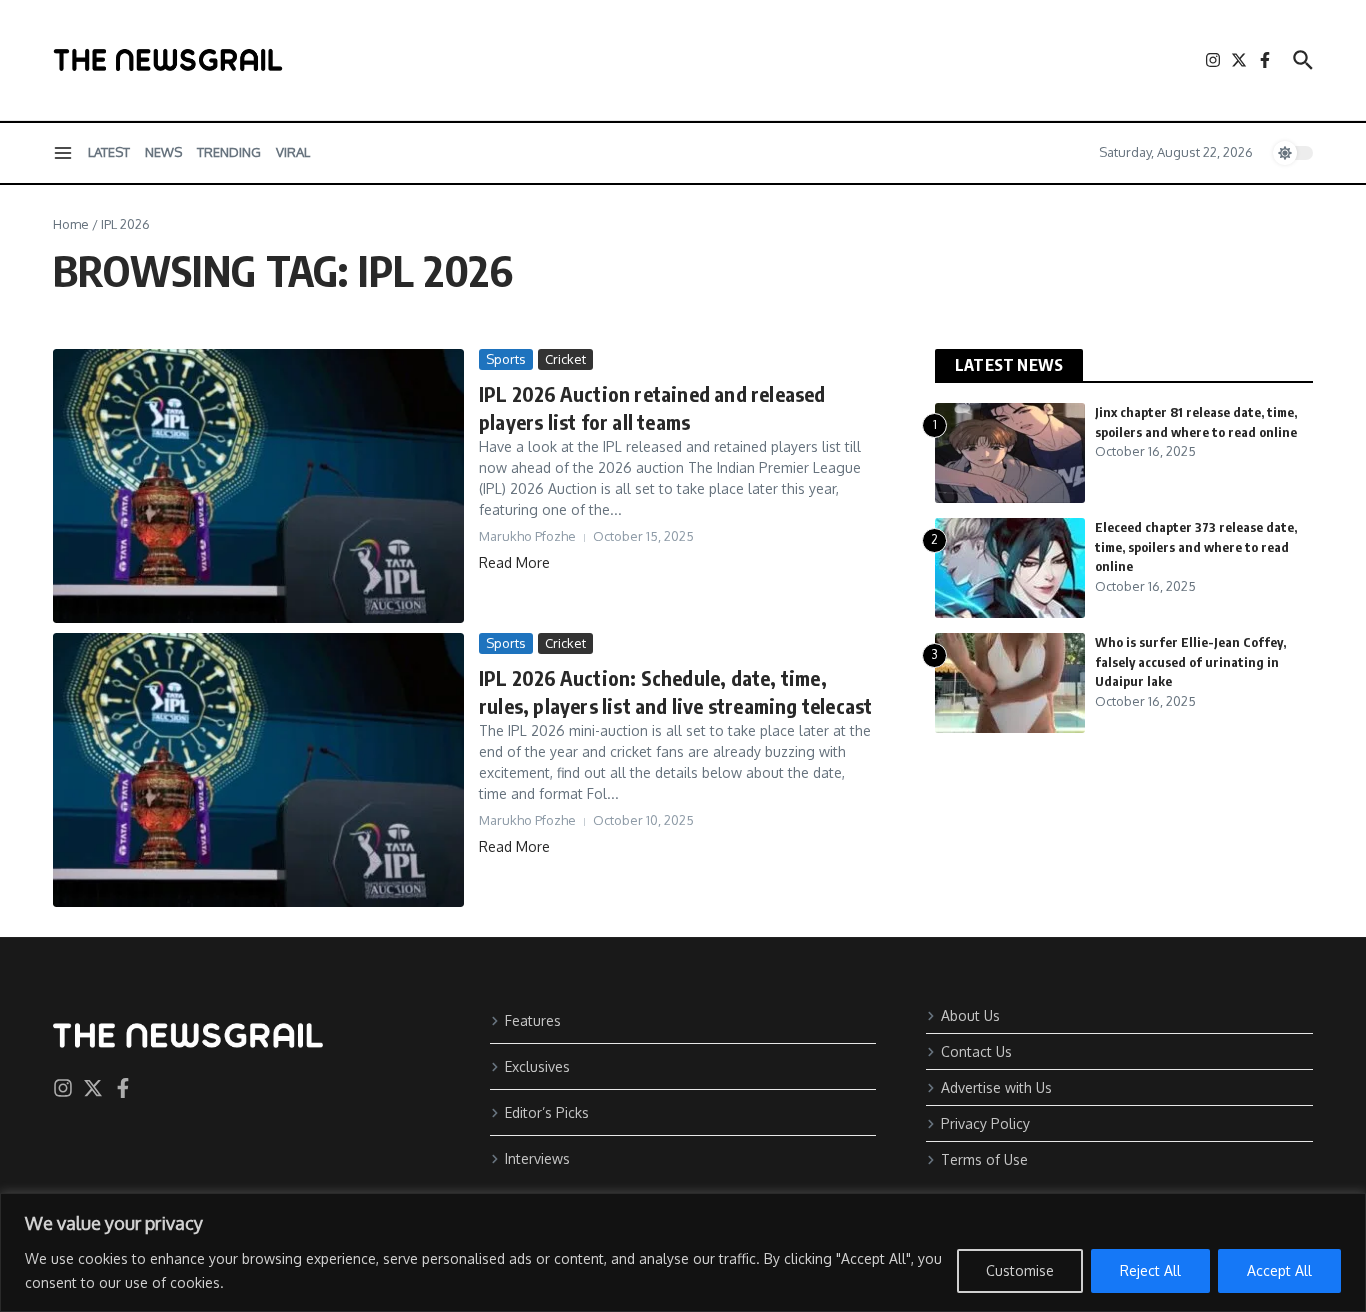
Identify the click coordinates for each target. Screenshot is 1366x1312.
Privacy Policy (985, 1123)
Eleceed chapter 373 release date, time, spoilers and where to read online (1196, 546)
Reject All (1150, 1270)
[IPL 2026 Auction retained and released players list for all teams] (258, 486)
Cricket (565, 359)
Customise (1020, 1270)
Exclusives (537, 1066)
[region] (683, 1252)
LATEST (109, 152)
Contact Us (976, 1051)
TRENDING (229, 152)
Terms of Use (984, 1159)
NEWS (163, 152)
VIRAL (293, 152)
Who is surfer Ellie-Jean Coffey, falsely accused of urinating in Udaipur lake (1190, 661)
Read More (514, 562)
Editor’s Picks (547, 1112)
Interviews (537, 1158)
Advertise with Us (996, 1087)
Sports (506, 359)
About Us (970, 1015)
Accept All (1279, 1270)
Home (71, 224)
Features (533, 1020)
